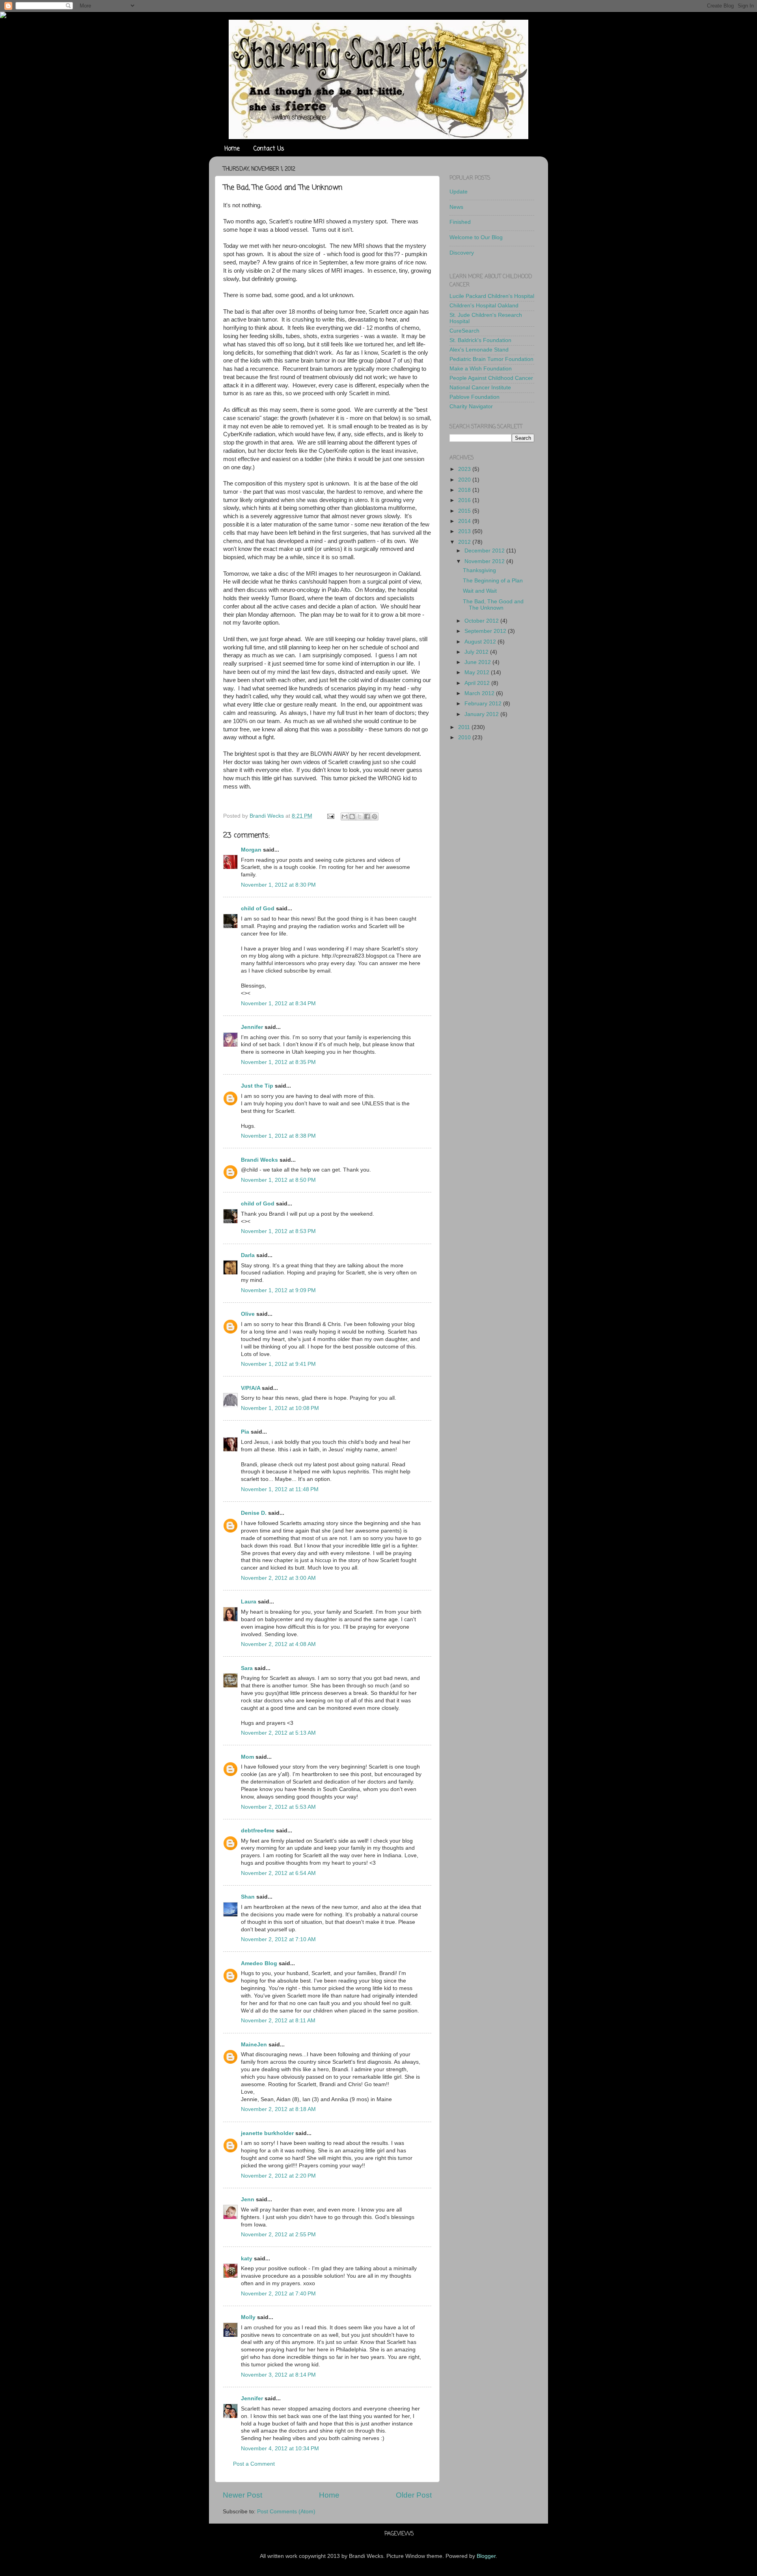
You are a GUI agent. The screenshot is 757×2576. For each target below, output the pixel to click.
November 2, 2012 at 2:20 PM (278, 2176)
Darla (248, 1255)
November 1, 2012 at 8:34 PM (278, 1003)
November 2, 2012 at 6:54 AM (278, 1873)
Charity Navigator (471, 406)
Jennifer (252, 1027)
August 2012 (481, 642)
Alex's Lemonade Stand (479, 350)
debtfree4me (258, 1831)
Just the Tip (257, 1086)
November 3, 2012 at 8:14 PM (278, 2375)
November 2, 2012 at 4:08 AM (278, 1644)
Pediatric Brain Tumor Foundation (491, 359)
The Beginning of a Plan (493, 581)
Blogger (486, 2556)
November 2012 (485, 561)
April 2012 (478, 683)
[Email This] (345, 817)
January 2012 (482, 714)
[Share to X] (360, 817)
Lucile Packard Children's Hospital (492, 296)
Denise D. (254, 1513)
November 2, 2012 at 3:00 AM (278, 1578)
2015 (465, 511)
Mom (247, 1757)
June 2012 (478, 662)
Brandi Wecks (259, 1160)
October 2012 (482, 621)
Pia (245, 1432)
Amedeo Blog (259, 1963)
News (456, 207)
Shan (248, 1897)
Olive (248, 1314)
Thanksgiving (479, 570)
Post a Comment (254, 2464)
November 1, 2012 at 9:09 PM (278, 1290)
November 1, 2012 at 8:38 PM (278, 1136)
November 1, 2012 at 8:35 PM (278, 1062)
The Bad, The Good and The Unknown (493, 605)
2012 (465, 542)
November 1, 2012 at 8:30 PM (278, 885)
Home (232, 149)
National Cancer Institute (480, 388)
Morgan (251, 850)
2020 (465, 480)
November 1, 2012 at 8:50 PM (278, 1180)
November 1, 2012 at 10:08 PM (280, 1408)
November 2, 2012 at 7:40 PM (278, 2294)
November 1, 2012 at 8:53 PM (278, 1231)
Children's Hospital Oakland (484, 306)
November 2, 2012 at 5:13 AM (278, 1733)
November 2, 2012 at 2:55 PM (278, 2235)
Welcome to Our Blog (476, 237)
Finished (460, 222)
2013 (465, 531)
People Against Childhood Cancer (491, 378)
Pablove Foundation (475, 397)
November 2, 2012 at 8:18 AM (278, 2109)
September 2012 (486, 631)
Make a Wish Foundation (481, 369)
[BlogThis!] (352, 817)
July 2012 (477, 652)
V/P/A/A (251, 1388)
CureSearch (464, 331)
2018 (465, 490)
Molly (248, 2317)
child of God (258, 909)
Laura (249, 1602)
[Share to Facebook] (367, 817)
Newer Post (242, 2495)
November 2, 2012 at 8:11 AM (278, 2021)
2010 (465, 737)
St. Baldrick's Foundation (480, 340)
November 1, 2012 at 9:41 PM (278, 1364)
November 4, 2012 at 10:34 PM (280, 2449)
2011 (465, 727)
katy (247, 2259)
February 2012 (484, 704)
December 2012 (485, 551)
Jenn (248, 2199)
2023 (465, 469)
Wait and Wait (480, 591)
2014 (465, 521)
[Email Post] (330, 816)
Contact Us (269, 149)
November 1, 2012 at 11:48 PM (280, 1489)
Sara (247, 1668)
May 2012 (478, 672)
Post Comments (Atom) (286, 2512)
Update (459, 192)
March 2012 (480, 693)
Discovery (462, 253)
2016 (465, 500)
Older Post (414, 2495)
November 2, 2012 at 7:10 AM (278, 1939)
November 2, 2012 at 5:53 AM (278, 1807)
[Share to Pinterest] (375, 817)
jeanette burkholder (267, 2133)
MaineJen (254, 2045)
